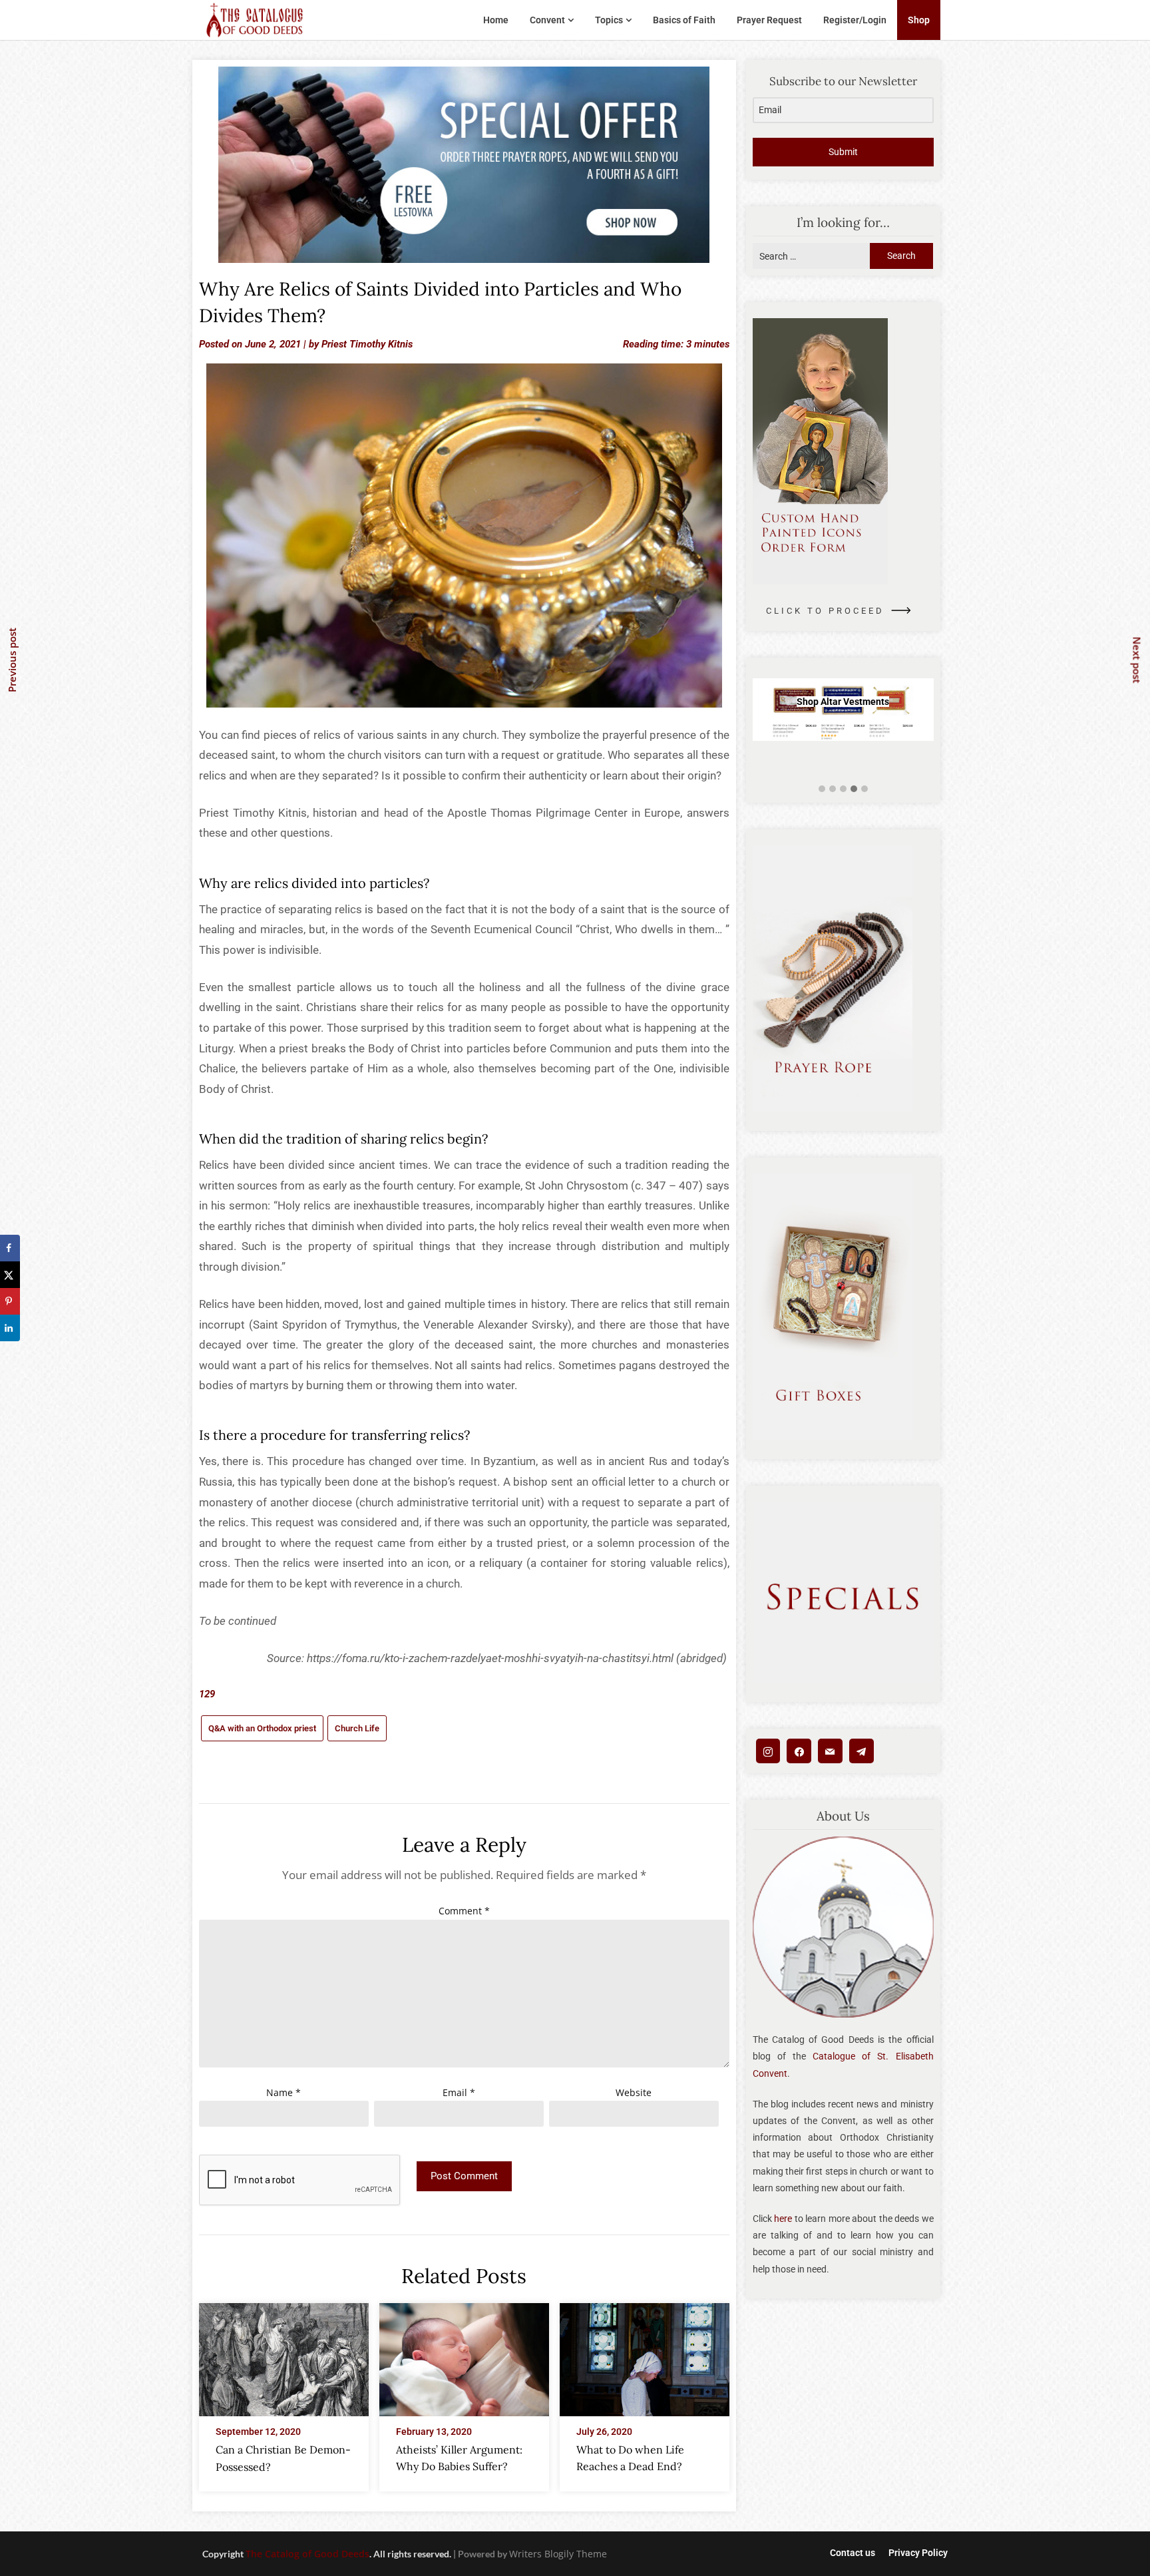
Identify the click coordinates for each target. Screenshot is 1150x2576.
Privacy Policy (918, 2553)
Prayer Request (769, 20)
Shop (919, 20)
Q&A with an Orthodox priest (262, 1728)
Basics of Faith (684, 20)
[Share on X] (10, 1275)
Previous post (12, 660)
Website (634, 2092)
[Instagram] (768, 1751)
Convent (547, 20)
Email (459, 2092)
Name (284, 2092)
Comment (464, 1911)
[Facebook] (799, 1751)
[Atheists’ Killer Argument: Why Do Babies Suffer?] (464, 2356)
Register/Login (855, 20)
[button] (822, 789)
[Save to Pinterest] (10, 1301)
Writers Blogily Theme (558, 2554)
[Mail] (830, 1751)
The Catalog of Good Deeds (307, 2554)
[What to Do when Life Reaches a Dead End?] (645, 2356)
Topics (609, 20)
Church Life (357, 1728)
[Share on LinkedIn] (10, 1328)
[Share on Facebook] (10, 1248)
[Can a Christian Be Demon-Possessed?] (284, 2356)
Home (496, 20)
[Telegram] (862, 1751)
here (783, 2219)
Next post (1137, 660)
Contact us (853, 2553)
